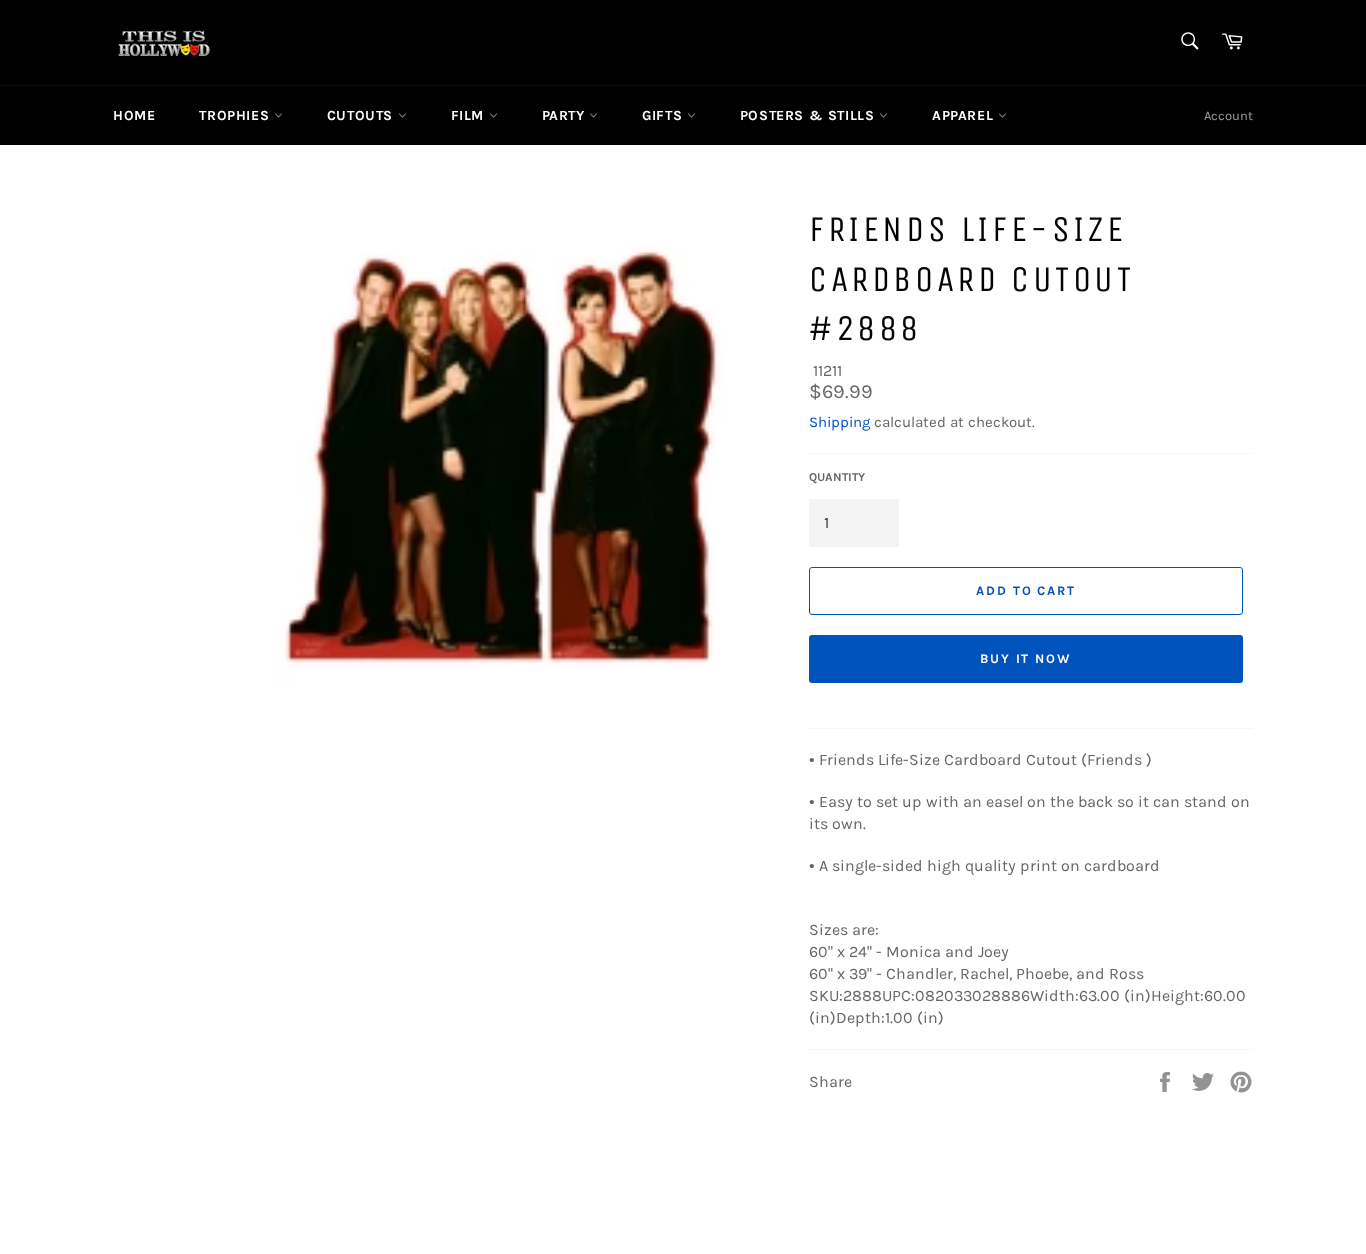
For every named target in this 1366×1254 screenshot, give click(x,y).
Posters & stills (809, 115)
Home (134, 115)
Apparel (965, 115)
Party (566, 115)
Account (1228, 115)
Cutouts (362, 115)
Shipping (839, 422)
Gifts (664, 115)
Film (470, 115)
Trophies (236, 115)
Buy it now (1026, 658)
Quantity (837, 477)
